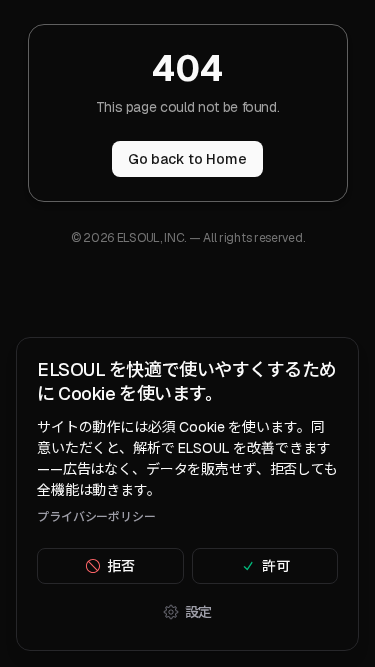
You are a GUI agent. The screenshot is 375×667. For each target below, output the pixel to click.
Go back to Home (187, 159)
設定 (199, 612)
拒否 (121, 566)
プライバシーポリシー (96, 517)
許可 (276, 566)
